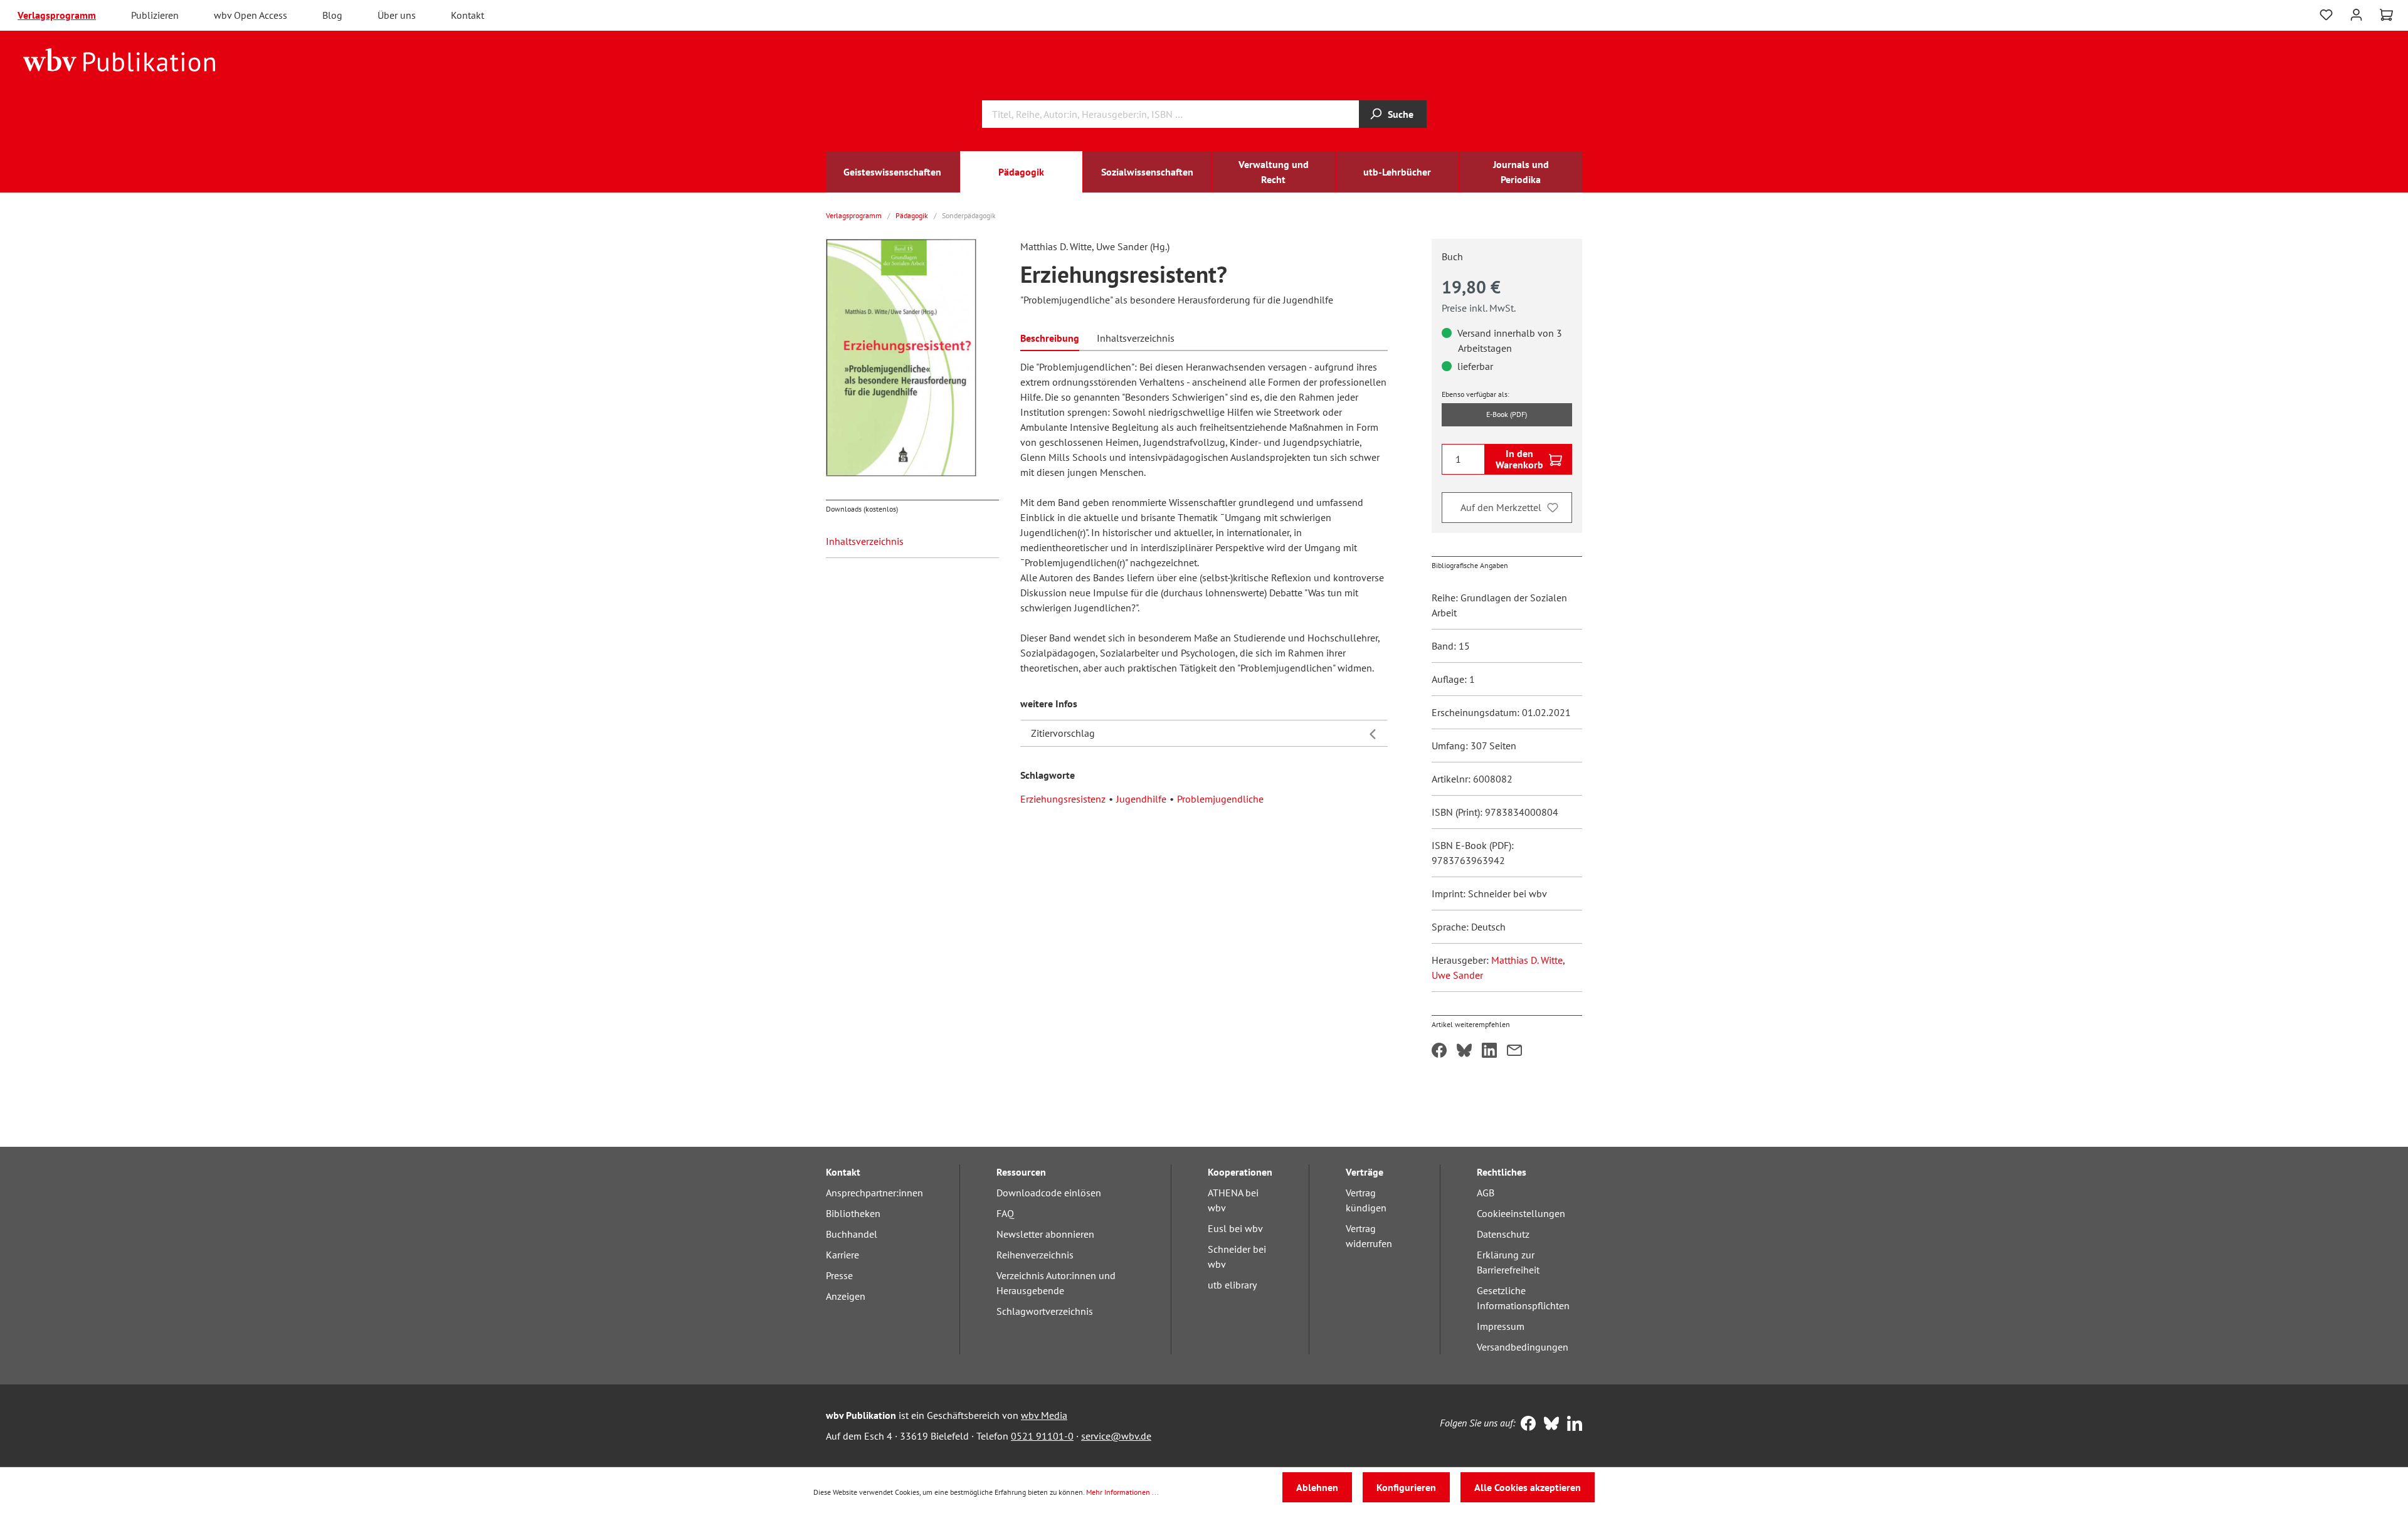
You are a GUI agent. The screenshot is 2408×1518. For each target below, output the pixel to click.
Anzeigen (846, 1296)
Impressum (1501, 1326)
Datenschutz (1503, 1234)
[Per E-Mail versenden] (1514, 1052)
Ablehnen (1317, 1487)
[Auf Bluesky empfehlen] (1464, 1052)
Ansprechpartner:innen (874, 1193)
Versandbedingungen (1523, 1347)
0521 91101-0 (1042, 1436)
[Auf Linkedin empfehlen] (1489, 1052)
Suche (1401, 114)
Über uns (397, 15)
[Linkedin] (1572, 1425)
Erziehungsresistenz (1063, 799)
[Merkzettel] (2326, 15)
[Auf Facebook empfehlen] (1439, 1052)
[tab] (1050, 337)
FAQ (1005, 1213)
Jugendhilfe (1141, 799)
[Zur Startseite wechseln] (119, 59)
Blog (332, 15)
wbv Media (1044, 1415)
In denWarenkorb (1519, 459)
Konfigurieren (1406, 1487)
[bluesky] (1549, 1425)
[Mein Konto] (2356, 13)
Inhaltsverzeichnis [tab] (1136, 338)
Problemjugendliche (1220, 799)
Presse (839, 1275)
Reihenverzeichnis (1035, 1255)
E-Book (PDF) (1507, 414)
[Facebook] (1525, 1425)
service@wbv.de (1116, 1436)
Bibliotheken (853, 1213)
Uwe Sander (1457, 975)
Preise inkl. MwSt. (1479, 308)
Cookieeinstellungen (1521, 1213)
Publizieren (155, 15)
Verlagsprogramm (57, 15)
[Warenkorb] (2386, 15)
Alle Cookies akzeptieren (1528, 1487)
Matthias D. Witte (1527, 960)
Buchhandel (852, 1234)
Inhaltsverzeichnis (865, 541)
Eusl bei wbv (1235, 1228)
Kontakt (467, 15)
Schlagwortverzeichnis (1045, 1311)
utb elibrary (1232, 1285)
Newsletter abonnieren (1045, 1234)
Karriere (842, 1255)
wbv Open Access (251, 15)
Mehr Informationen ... (1122, 1492)
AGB (1486, 1193)
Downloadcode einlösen (1049, 1193)
